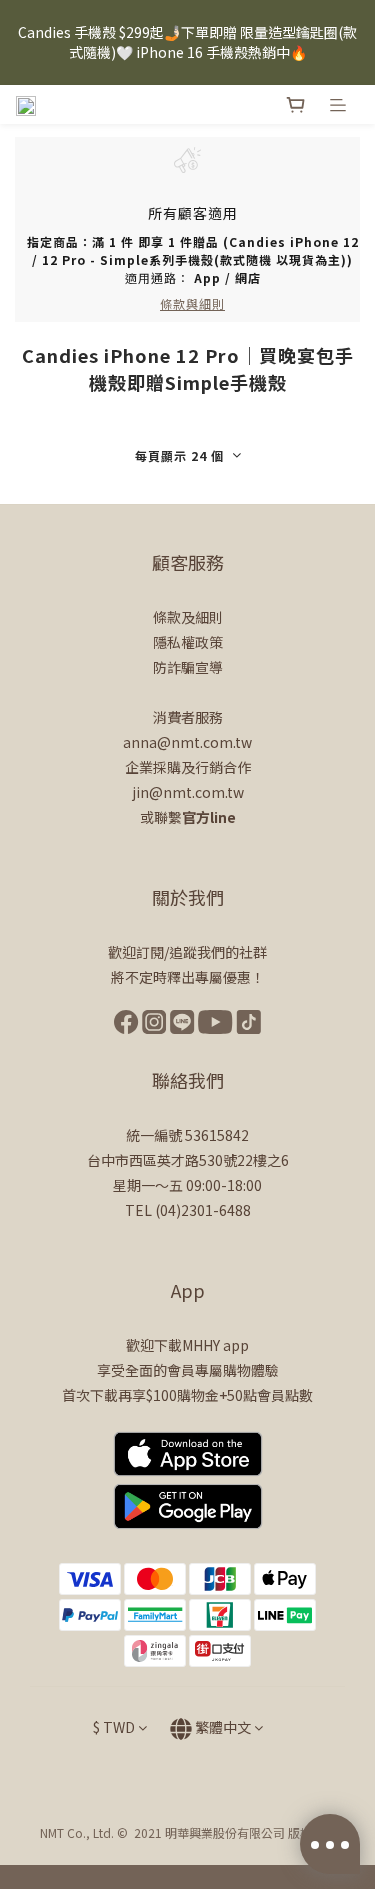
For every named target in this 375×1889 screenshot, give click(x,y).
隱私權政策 (188, 642)
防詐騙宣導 (188, 667)
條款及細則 (188, 617)
